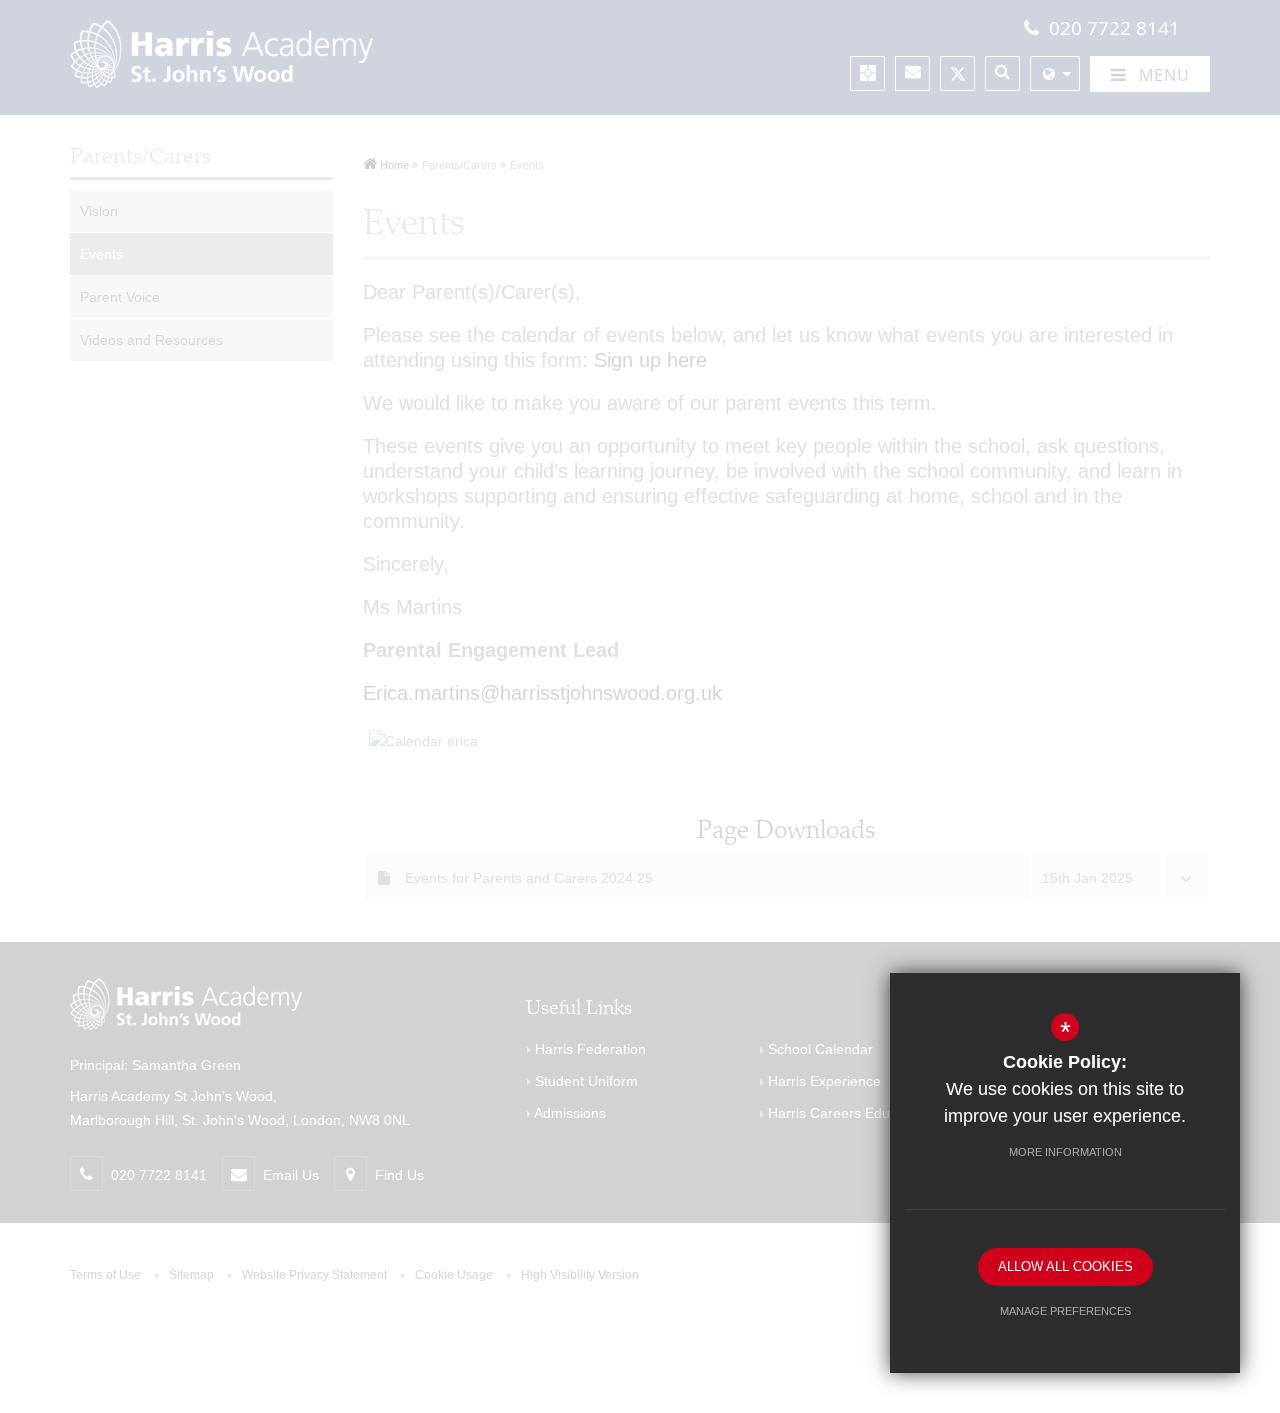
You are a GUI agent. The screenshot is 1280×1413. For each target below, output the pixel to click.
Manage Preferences (1065, 1311)
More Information (1065, 1152)
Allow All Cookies (1065, 1266)
